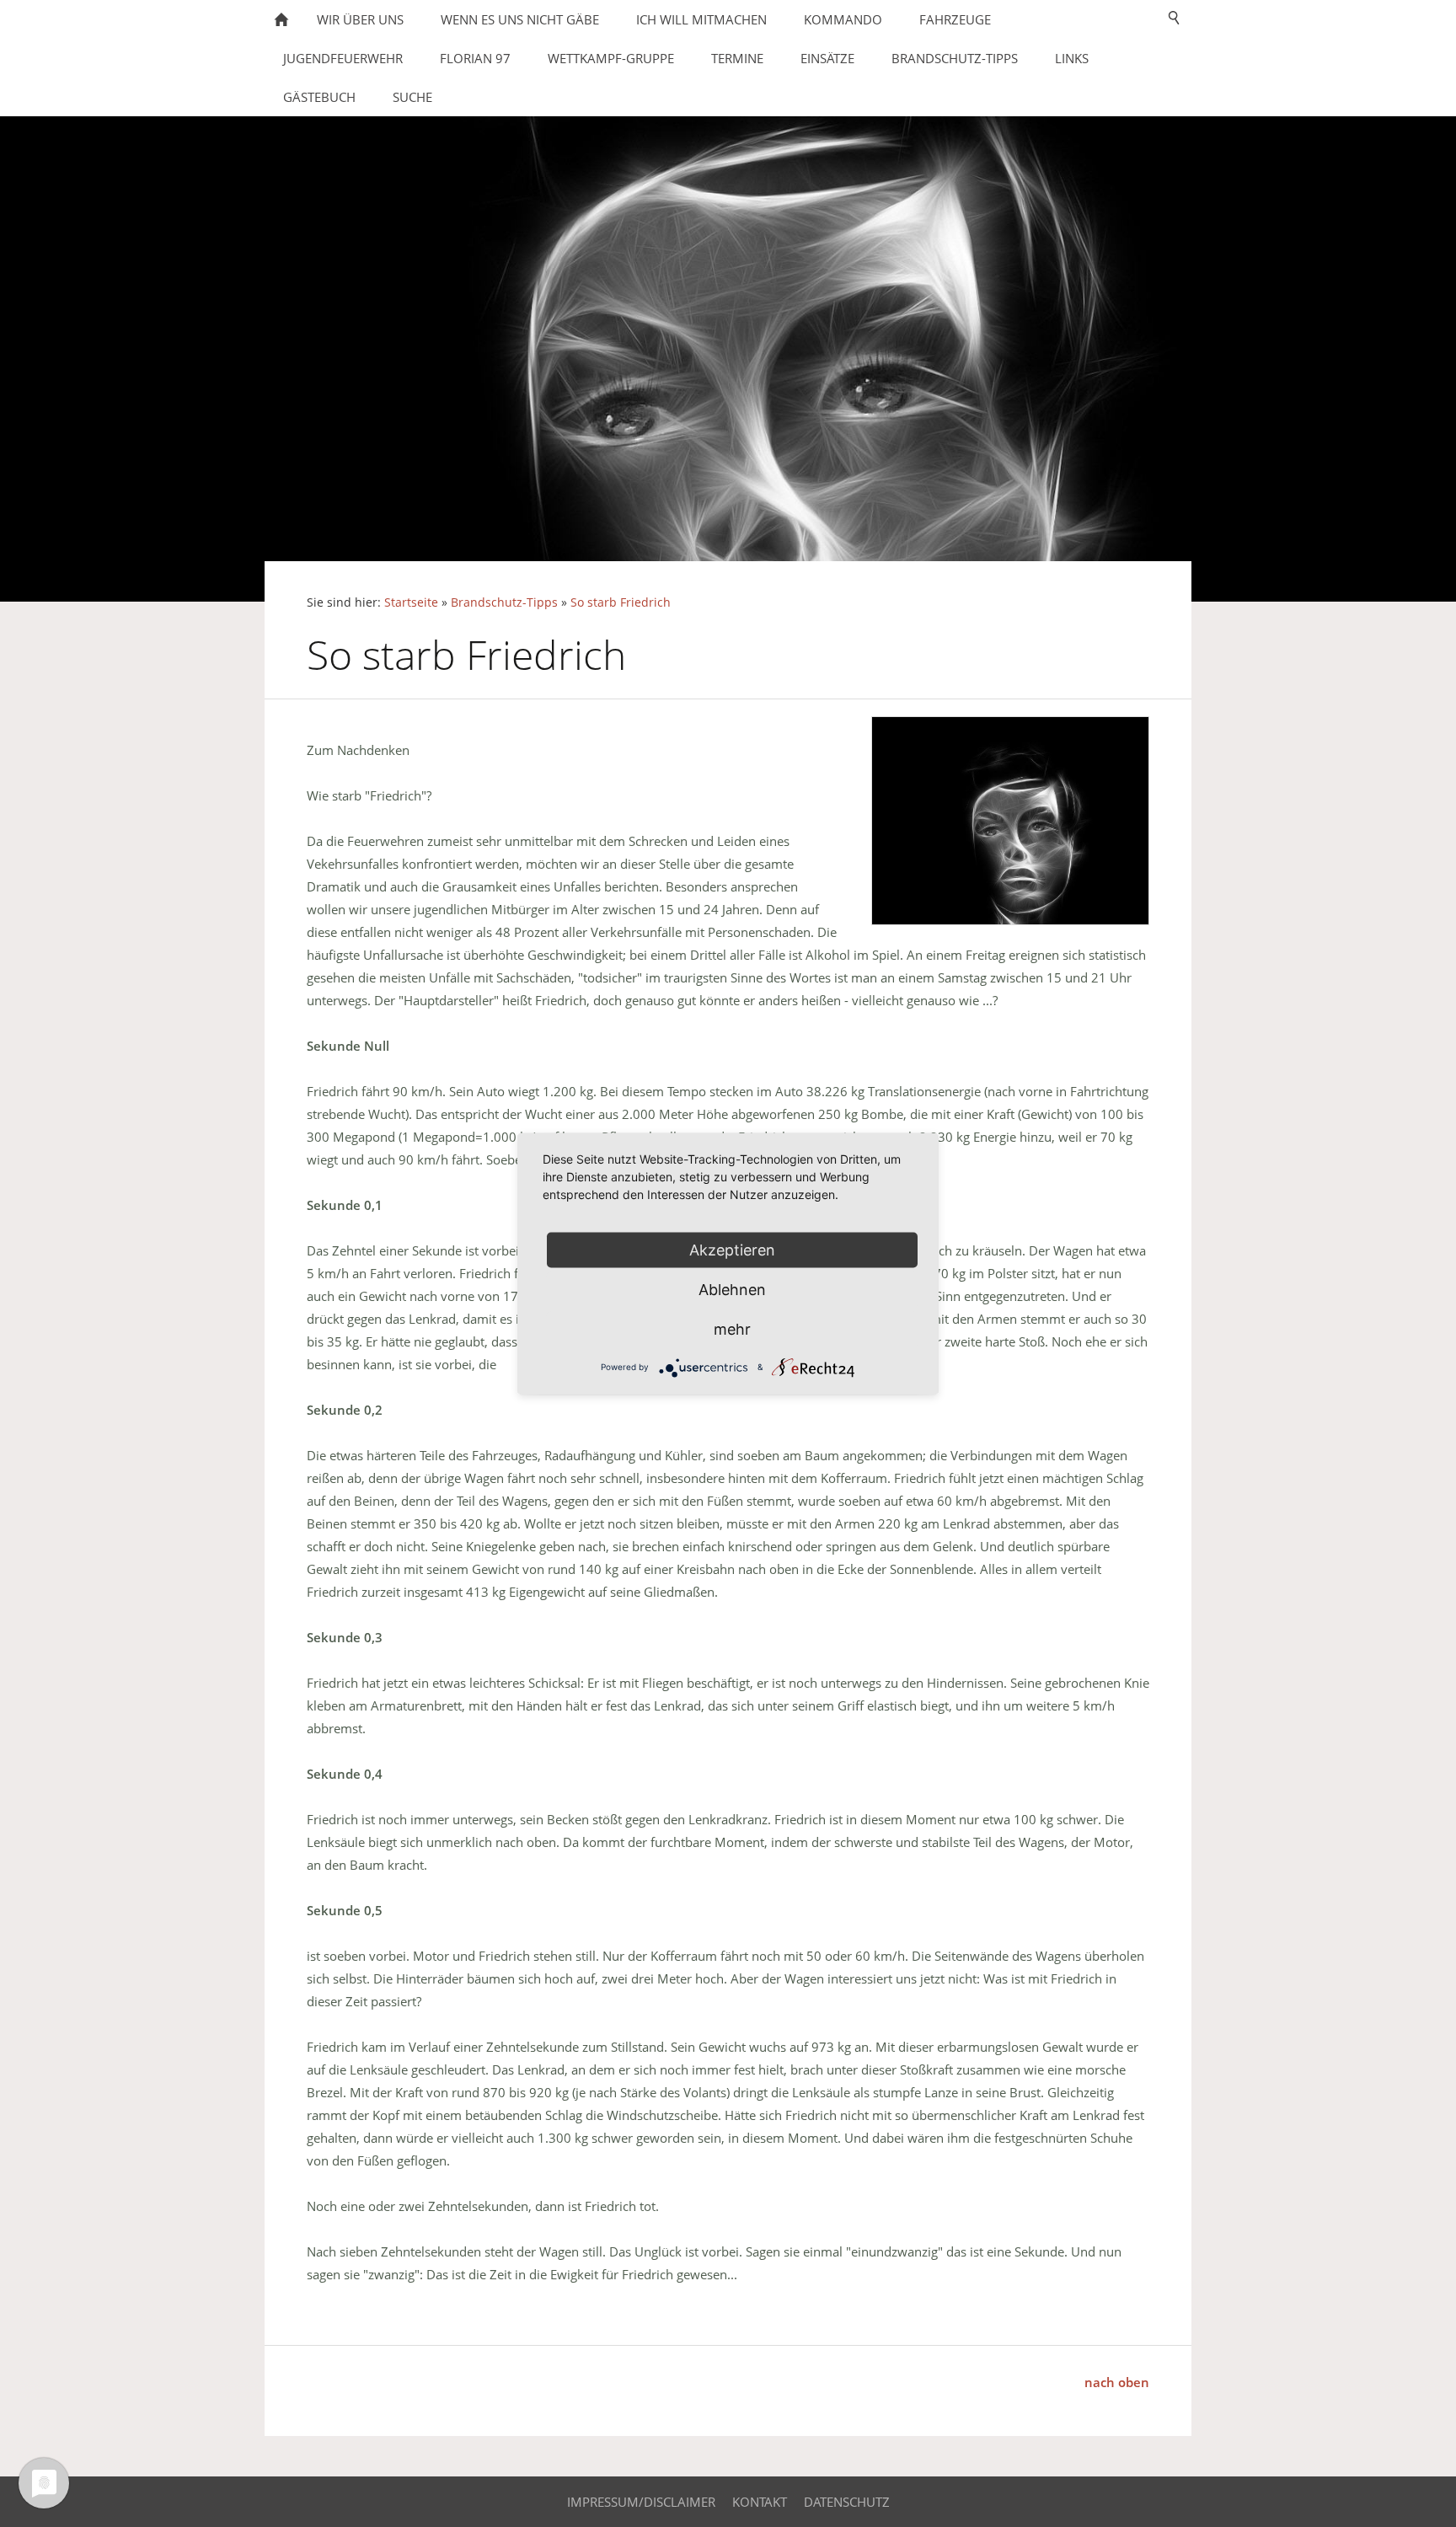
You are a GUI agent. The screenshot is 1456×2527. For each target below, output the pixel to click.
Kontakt (760, 2502)
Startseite (411, 602)
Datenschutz (847, 2502)
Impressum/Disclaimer (641, 2502)
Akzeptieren (732, 1249)
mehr (732, 1328)
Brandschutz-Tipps (504, 602)
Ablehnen (732, 1289)
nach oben (1117, 2382)
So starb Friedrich (621, 602)
